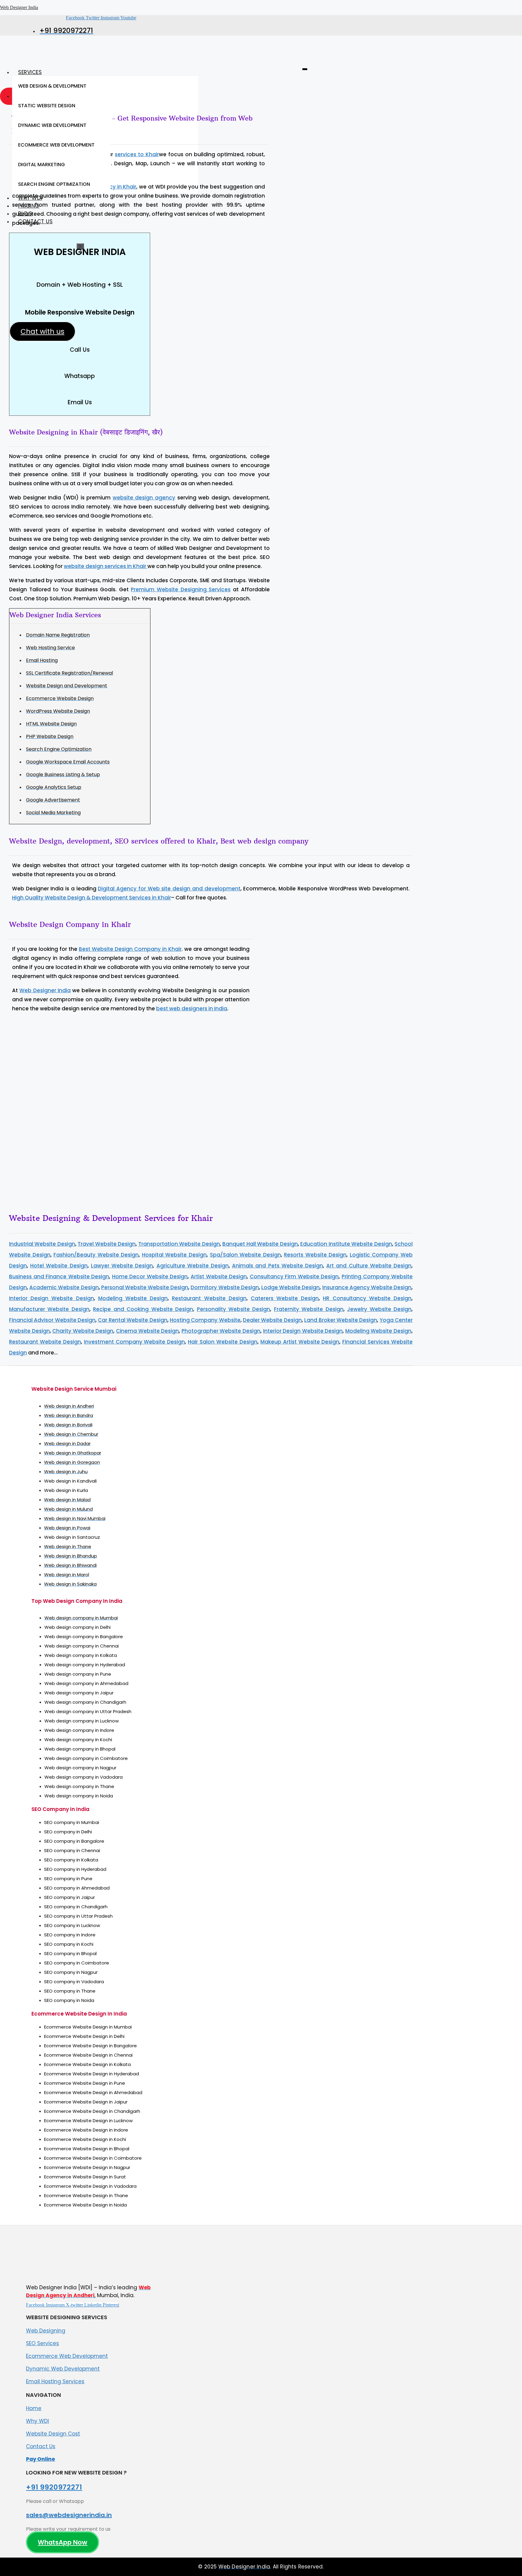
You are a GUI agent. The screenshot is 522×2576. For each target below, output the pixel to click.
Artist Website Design (219, 1277)
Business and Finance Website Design (59, 1277)
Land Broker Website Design (341, 1320)
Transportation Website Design (179, 1244)
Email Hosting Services (55, 2381)
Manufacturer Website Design (49, 1309)
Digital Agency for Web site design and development (169, 889)
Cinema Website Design (147, 1331)
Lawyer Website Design (122, 1266)
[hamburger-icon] (305, 69)
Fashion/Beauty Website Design (96, 1255)
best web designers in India (192, 1009)
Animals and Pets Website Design (277, 1266)
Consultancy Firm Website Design (294, 1277)
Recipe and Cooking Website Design (143, 1309)
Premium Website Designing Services (181, 589)
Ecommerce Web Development (67, 2356)
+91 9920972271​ (54, 2487)
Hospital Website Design (174, 1255)
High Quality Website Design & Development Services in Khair (92, 898)
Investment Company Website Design (135, 1342)
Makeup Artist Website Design (300, 1342)
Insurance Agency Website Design (367, 1287)
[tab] (61, 86)
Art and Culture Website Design (369, 1266)
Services (30, 72)
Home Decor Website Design (150, 1277)
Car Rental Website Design (132, 1320)
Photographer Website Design (221, 1331)
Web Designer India (19, 7)
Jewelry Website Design (379, 1309)
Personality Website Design (234, 1309)
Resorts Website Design (315, 1255)
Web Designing (46, 2331)
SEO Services (42, 2343)
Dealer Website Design (272, 1320)
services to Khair (137, 154)
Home (34, 2408)
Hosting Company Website (205, 1320)
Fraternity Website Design (309, 1309)
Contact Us (41, 2446)
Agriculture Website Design (193, 1266)
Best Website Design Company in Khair (130, 949)
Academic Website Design (64, 1287)
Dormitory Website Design (225, 1287)
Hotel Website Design (59, 1266)
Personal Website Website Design (145, 1287)
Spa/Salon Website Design (245, 1255)
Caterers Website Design (285, 1298)
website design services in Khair (106, 566)
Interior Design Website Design (52, 1298)
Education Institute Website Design (346, 1244)
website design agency (144, 498)
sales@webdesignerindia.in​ (69, 2515)
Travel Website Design (107, 1244)
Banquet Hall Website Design (260, 1244)
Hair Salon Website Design (223, 1342)
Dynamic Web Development (63, 2369)
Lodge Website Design (290, 1287)
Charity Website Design (83, 1331)
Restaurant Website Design (209, 1298)
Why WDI (37, 2421)
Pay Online (40, 2459)
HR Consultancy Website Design (367, 1298)
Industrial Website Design (42, 1244)
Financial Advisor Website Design (52, 1320)
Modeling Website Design (133, 1298)
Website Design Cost (53, 2434)
